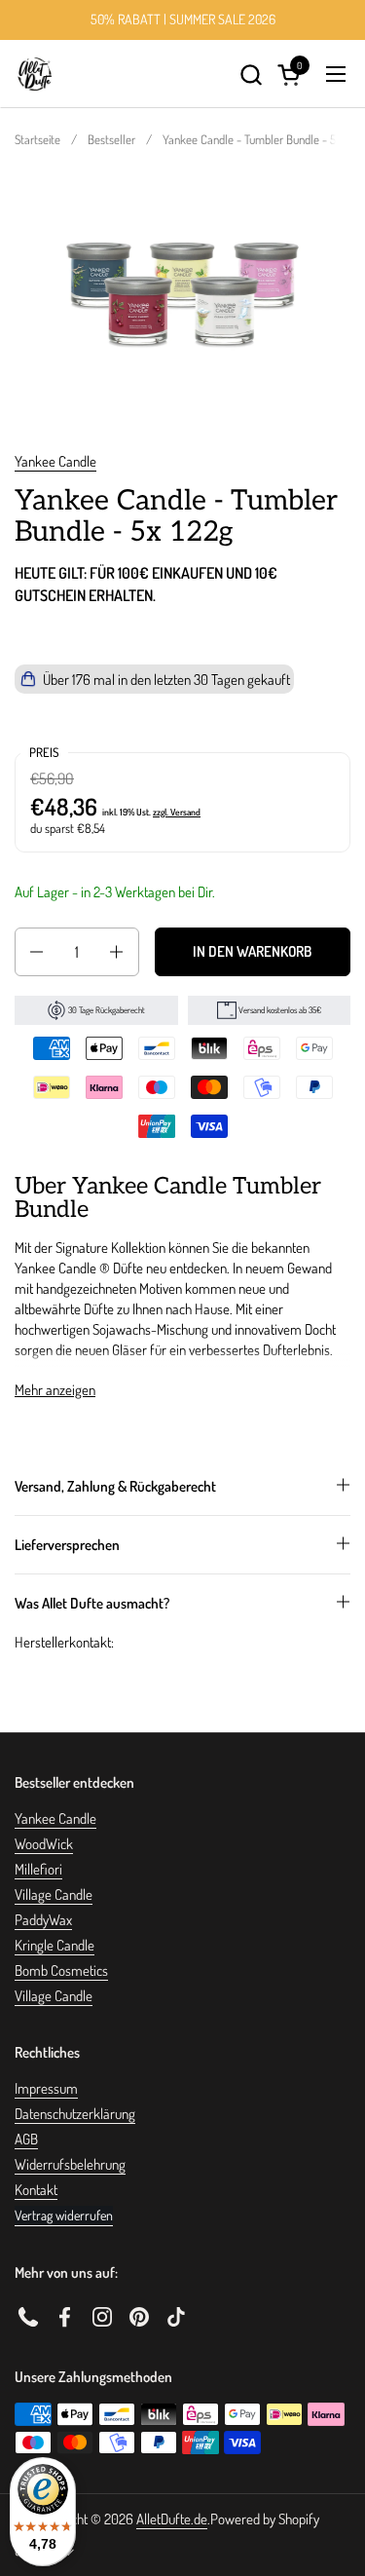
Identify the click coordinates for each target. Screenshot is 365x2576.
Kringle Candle (55, 1945)
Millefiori (38, 1869)
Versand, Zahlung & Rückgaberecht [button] (115, 1486)
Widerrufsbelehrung (70, 2164)
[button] (251, 75)
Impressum (46, 2088)
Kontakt (36, 2190)
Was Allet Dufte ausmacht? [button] (92, 1603)
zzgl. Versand (177, 812)
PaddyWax (43, 1920)
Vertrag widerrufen (64, 2215)
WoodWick (44, 1844)
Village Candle (54, 1894)
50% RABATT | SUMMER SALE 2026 (183, 19)
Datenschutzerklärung (75, 2114)
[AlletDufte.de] (35, 74)
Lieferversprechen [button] (67, 1545)
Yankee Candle (55, 461)
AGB (26, 2139)
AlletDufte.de (172, 2519)
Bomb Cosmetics (61, 1970)
